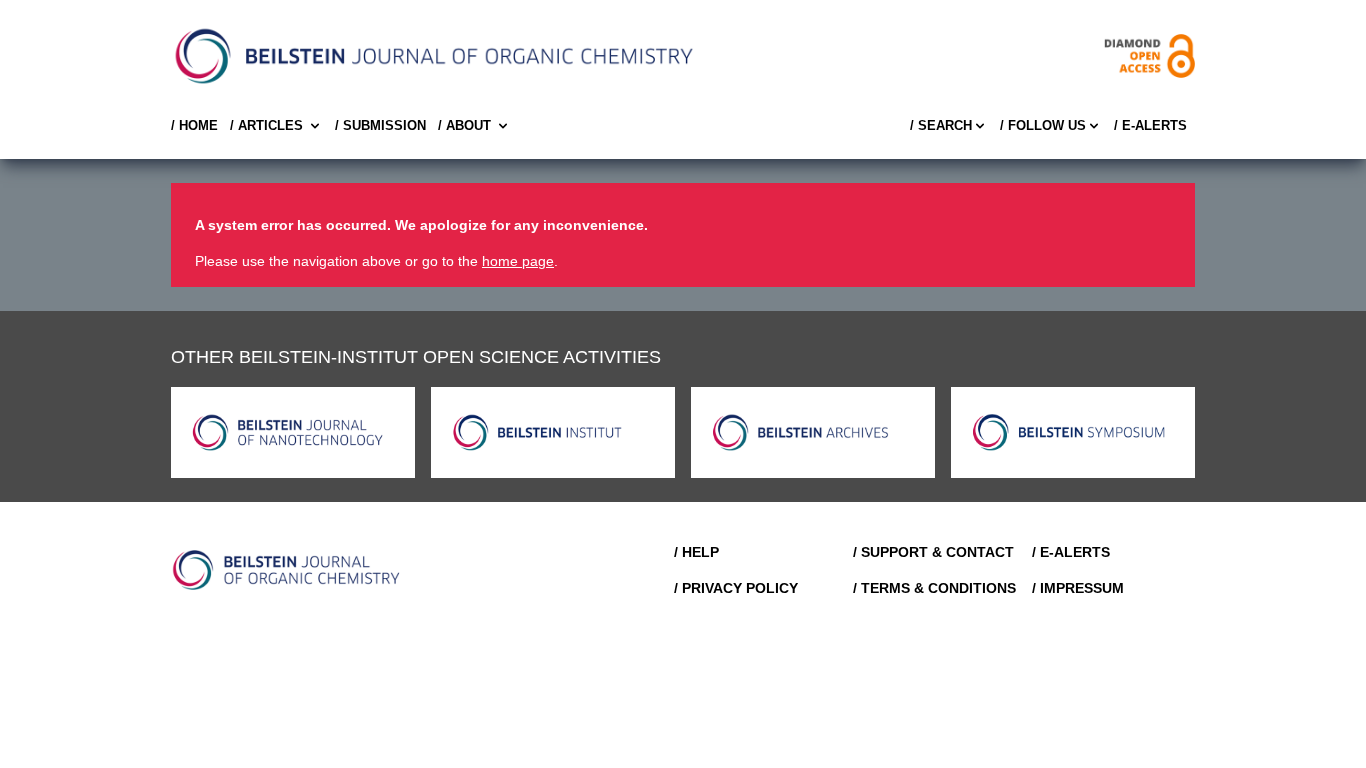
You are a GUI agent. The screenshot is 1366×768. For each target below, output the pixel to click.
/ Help (696, 552)
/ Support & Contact (933, 552)
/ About (464, 125)
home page (518, 261)
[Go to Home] (287, 570)
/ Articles (266, 125)
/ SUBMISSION (380, 125)
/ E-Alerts (1150, 125)
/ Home (194, 125)
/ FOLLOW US (1043, 125)
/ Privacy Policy (736, 588)
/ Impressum (1078, 588)
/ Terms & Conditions (934, 588)
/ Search (941, 125)
